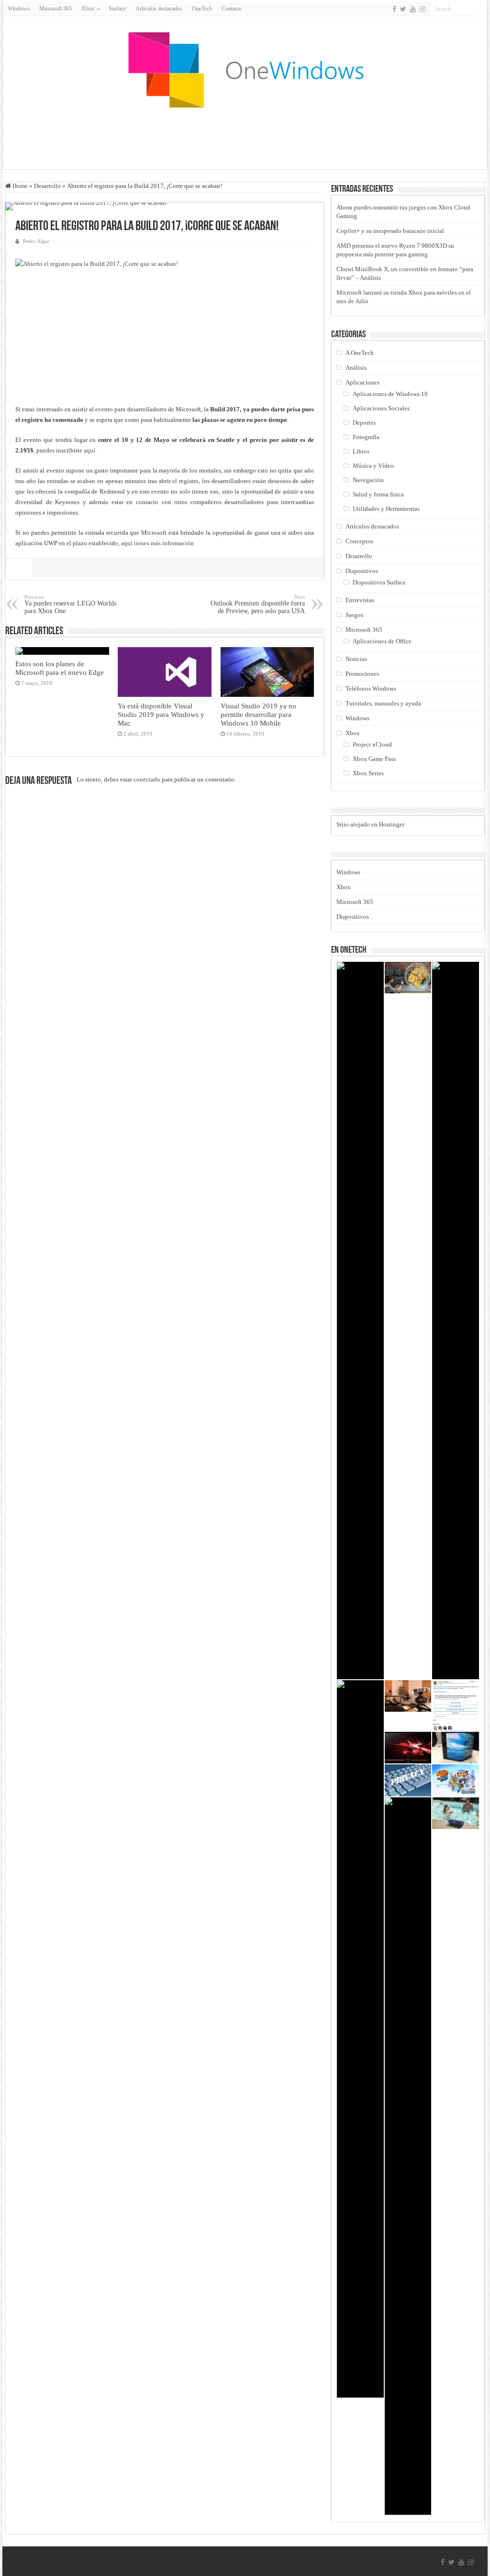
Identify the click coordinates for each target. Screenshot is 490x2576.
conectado (147, 779)
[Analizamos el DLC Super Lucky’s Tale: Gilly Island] (456, 1780)
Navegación (368, 480)
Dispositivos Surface (379, 582)
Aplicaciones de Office (382, 641)
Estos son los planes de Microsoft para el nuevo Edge (60, 668)
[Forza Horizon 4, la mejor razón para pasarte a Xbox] (456, 1321)
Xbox (353, 733)
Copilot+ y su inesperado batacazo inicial (390, 231)
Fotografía (366, 437)
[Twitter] (403, 9)
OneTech (202, 9)
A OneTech (360, 353)
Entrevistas (360, 600)
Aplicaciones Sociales (381, 408)
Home (19, 186)
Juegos (354, 615)
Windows (19, 9)
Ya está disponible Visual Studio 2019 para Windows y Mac (161, 714)
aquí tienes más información (157, 543)
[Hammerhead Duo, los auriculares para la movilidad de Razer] (408, 2156)
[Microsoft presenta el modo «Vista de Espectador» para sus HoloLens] (408, 1696)
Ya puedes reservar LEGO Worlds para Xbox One (70, 604)
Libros (361, 451)
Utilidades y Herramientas (386, 509)
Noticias (356, 659)
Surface (117, 9)
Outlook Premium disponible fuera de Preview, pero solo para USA (258, 604)
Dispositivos (362, 571)
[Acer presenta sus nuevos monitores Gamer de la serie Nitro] (408, 1748)
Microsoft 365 (56, 9)
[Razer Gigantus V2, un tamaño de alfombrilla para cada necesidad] (360, 2039)
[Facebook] (394, 9)
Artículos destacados (159, 9)
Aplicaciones (362, 382)
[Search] (480, 9)
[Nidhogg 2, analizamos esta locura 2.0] (360, 1321)
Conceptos (359, 541)
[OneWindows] (245, 69)
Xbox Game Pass (374, 759)
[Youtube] (413, 9)
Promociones (362, 674)
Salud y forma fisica (378, 494)
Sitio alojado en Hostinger (370, 824)
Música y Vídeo (373, 466)
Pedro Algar (36, 241)
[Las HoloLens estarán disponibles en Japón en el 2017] (408, 978)
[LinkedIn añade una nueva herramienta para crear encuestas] (456, 1706)
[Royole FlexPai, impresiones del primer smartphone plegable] (456, 1748)
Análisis (356, 368)
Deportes (364, 423)
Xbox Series (368, 773)
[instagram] (423, 9)
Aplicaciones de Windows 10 (390, 394)
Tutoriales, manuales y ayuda (383, 703)
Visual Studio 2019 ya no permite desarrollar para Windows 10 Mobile (258, 714)
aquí (89, 450)
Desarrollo (47, 186)
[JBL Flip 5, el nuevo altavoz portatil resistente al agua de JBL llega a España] (456, 1813)
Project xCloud (372, 744)
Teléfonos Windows (371, 688)
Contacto (232, 9)
